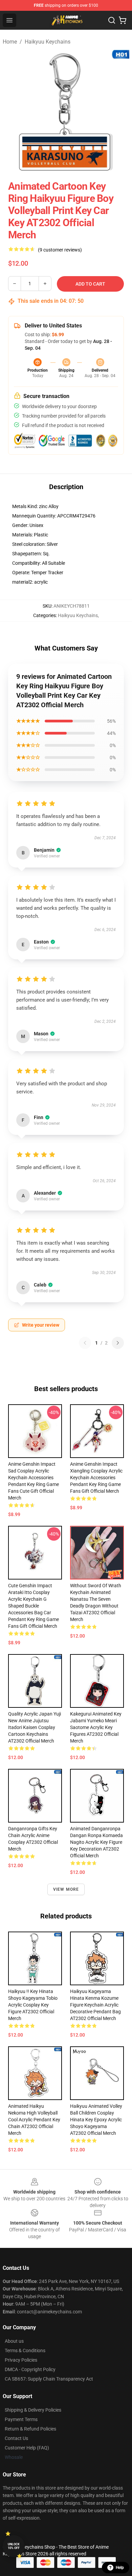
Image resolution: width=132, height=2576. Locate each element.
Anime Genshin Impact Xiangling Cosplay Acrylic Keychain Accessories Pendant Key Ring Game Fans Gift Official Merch (96, 1478)
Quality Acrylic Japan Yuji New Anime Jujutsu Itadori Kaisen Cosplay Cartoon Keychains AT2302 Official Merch (35, 1727)
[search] (112, 20)
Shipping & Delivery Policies (33, 2410)
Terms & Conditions (25, 2351)
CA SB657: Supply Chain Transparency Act (49, 2379)
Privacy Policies (21, 2360)
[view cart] (123, 20)
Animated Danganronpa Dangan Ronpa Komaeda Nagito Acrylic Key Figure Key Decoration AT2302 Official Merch (96, 1842)
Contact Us (16, 2438)
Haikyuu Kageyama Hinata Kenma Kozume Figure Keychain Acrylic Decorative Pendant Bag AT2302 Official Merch (95, 2005)
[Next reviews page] (118, 1343)
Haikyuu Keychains (48, 42)
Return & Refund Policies (30, 2429)
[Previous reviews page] (85, 1343)
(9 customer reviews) (60, 250)
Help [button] (120, 2568)
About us (14, 2341)
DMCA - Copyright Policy (30, 2369)
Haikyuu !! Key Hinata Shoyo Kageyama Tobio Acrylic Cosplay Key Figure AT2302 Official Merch (33, 2005)
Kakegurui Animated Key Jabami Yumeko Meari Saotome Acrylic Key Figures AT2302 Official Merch (96, 1727)
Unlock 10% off (14, 2546)
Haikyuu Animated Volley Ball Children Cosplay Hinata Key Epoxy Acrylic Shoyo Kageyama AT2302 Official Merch (96, 2120)
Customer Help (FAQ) (27, 2448)
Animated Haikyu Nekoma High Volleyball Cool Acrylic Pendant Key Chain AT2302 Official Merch (34, 2120)
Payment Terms (21, 2419)
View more (66, 1889)
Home (10, 42)
